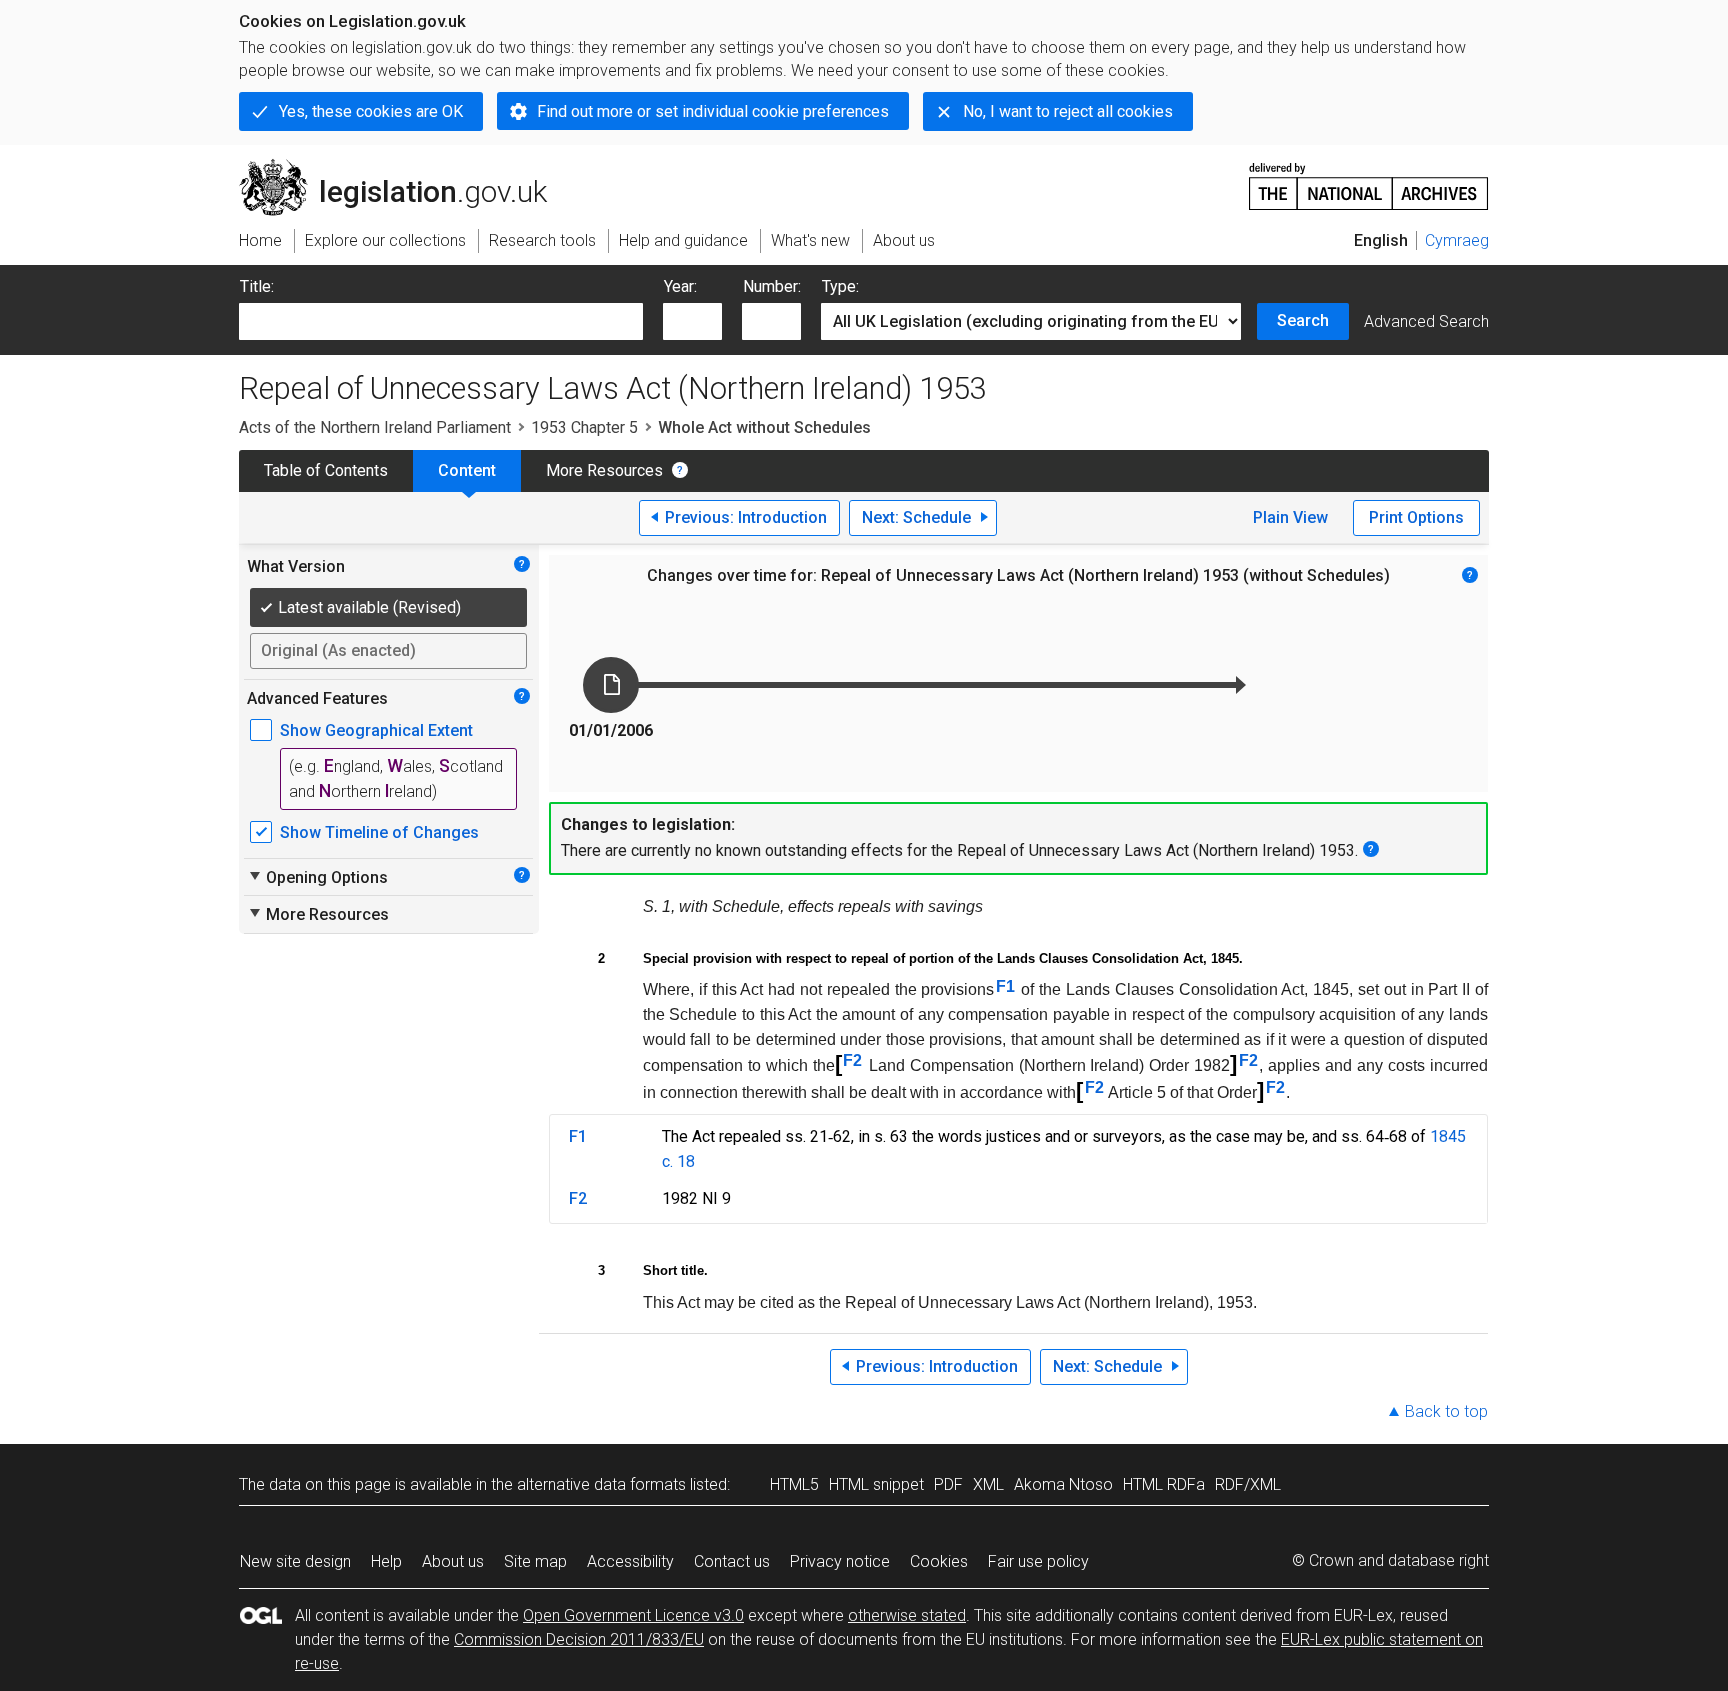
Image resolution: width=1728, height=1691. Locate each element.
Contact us (732, 1561)
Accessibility (630, 1561)
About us (453, 1561)
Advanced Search (1426, 321)
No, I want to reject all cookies (1068, 111)
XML (988, 1484)
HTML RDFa (1164, 1484)
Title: (257, 286)
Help (386, 1561)
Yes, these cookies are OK (371, 111)
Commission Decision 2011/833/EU (579, 1639)
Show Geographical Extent (376, 730)
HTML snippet (876, 1484)
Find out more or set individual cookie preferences (713, 111)
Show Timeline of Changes (379, 832)
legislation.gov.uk (404, 167)
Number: (772, 286)
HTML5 (794, 1484)
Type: (840, 286)
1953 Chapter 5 (584, 427)
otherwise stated (907, 1615)
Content (467, 470)
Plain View (1290, 517)
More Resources (604, 470)
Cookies (939, 1561)
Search (1303, 320)
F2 (852, 1060)
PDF (948, 1484)
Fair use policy (1038, 1561)
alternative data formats (601, 1484)
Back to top (1446, 1411)
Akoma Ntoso (1063, 1484)
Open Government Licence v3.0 (633, 1615)
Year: (680, 286)
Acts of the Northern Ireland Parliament (375, 427)
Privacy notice (840, 1561)
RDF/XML (1248, 1484)
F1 (1005, 986)
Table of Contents (326, 470)
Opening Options (317, 877)
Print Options (1416, 517)
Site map (535, 1561)
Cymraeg (1457, 240)
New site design (295, 1561)
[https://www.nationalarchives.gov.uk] (1369, 178)
